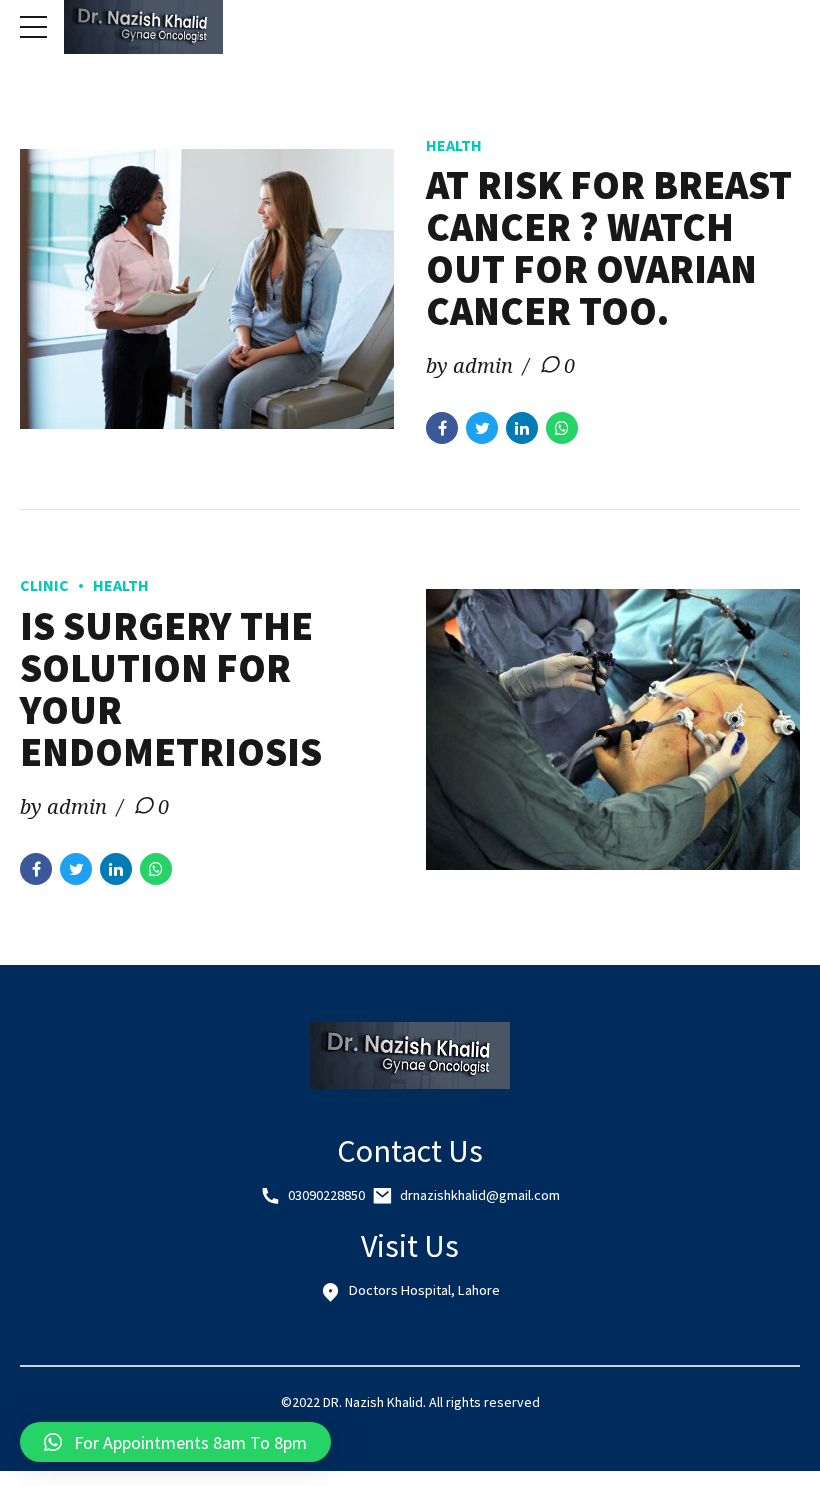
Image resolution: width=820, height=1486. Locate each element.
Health (454, 145)
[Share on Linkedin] (522, 428)
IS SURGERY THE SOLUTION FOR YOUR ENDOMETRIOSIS (171, 689)
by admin (469, 365)
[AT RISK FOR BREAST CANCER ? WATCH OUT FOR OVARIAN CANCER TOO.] (207, 289)
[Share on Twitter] (482, 428)
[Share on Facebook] (442, 428)
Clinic (44, 585)
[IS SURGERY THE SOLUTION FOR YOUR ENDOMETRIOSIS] (613, 729)
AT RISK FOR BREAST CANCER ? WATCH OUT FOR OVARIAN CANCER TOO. (609, 248)
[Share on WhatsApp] (562, 428)
